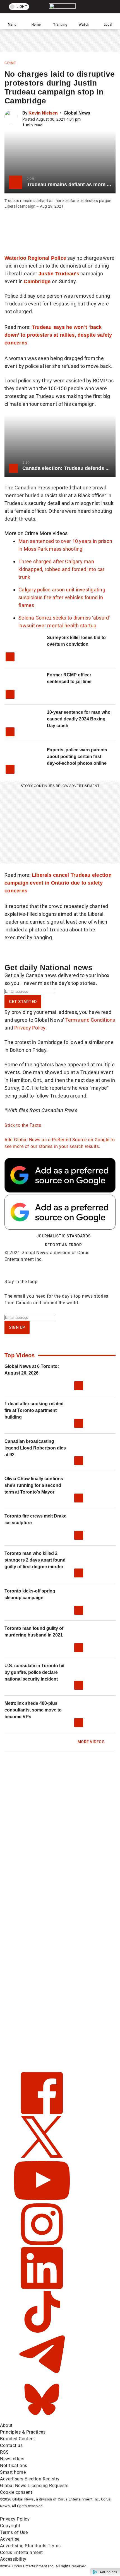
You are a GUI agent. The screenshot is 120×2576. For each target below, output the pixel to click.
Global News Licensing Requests (34, 2486)
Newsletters (12, 2459)
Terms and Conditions (90, 1020)
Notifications (14, 2465)
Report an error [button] (63, 1245)
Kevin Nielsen (43, 113)
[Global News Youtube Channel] (42, 2200)
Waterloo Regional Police (35, 258)
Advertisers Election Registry (30, 2479)
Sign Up (17, 1327)
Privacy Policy (30, 1028)
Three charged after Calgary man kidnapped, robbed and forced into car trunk (61, 569)
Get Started (23, 1002)
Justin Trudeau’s (59, 274)
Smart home (13, 2472)
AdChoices (108, 2572)
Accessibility (13, 2559)
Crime (10, 63)
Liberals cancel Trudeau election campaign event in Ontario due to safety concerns (58, 883)
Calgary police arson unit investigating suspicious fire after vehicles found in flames (62, 597)
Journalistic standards (63, 1236)
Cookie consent (16, 2492)
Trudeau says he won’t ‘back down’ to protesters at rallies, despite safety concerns (58, 335)
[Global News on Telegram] (42, 2375)
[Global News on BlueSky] (42, 2419)
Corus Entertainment (21, 2552)
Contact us (11, 2445)
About (6, 2425)
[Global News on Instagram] (42, 2244)
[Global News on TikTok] (42, 2331)
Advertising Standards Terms (30, 2546)
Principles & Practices (23, 2432)
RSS (4, 2452)
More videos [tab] (54, 533)
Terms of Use (14, 2532)
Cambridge (37, 281)
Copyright (10, 2526)
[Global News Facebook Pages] (42, 2112)
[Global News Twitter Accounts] (42, 2156)
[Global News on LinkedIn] (42, 2287)
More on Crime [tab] (21, 533)
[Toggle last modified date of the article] (85, 119)
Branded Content (18, 2439)
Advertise (10, 2539)
